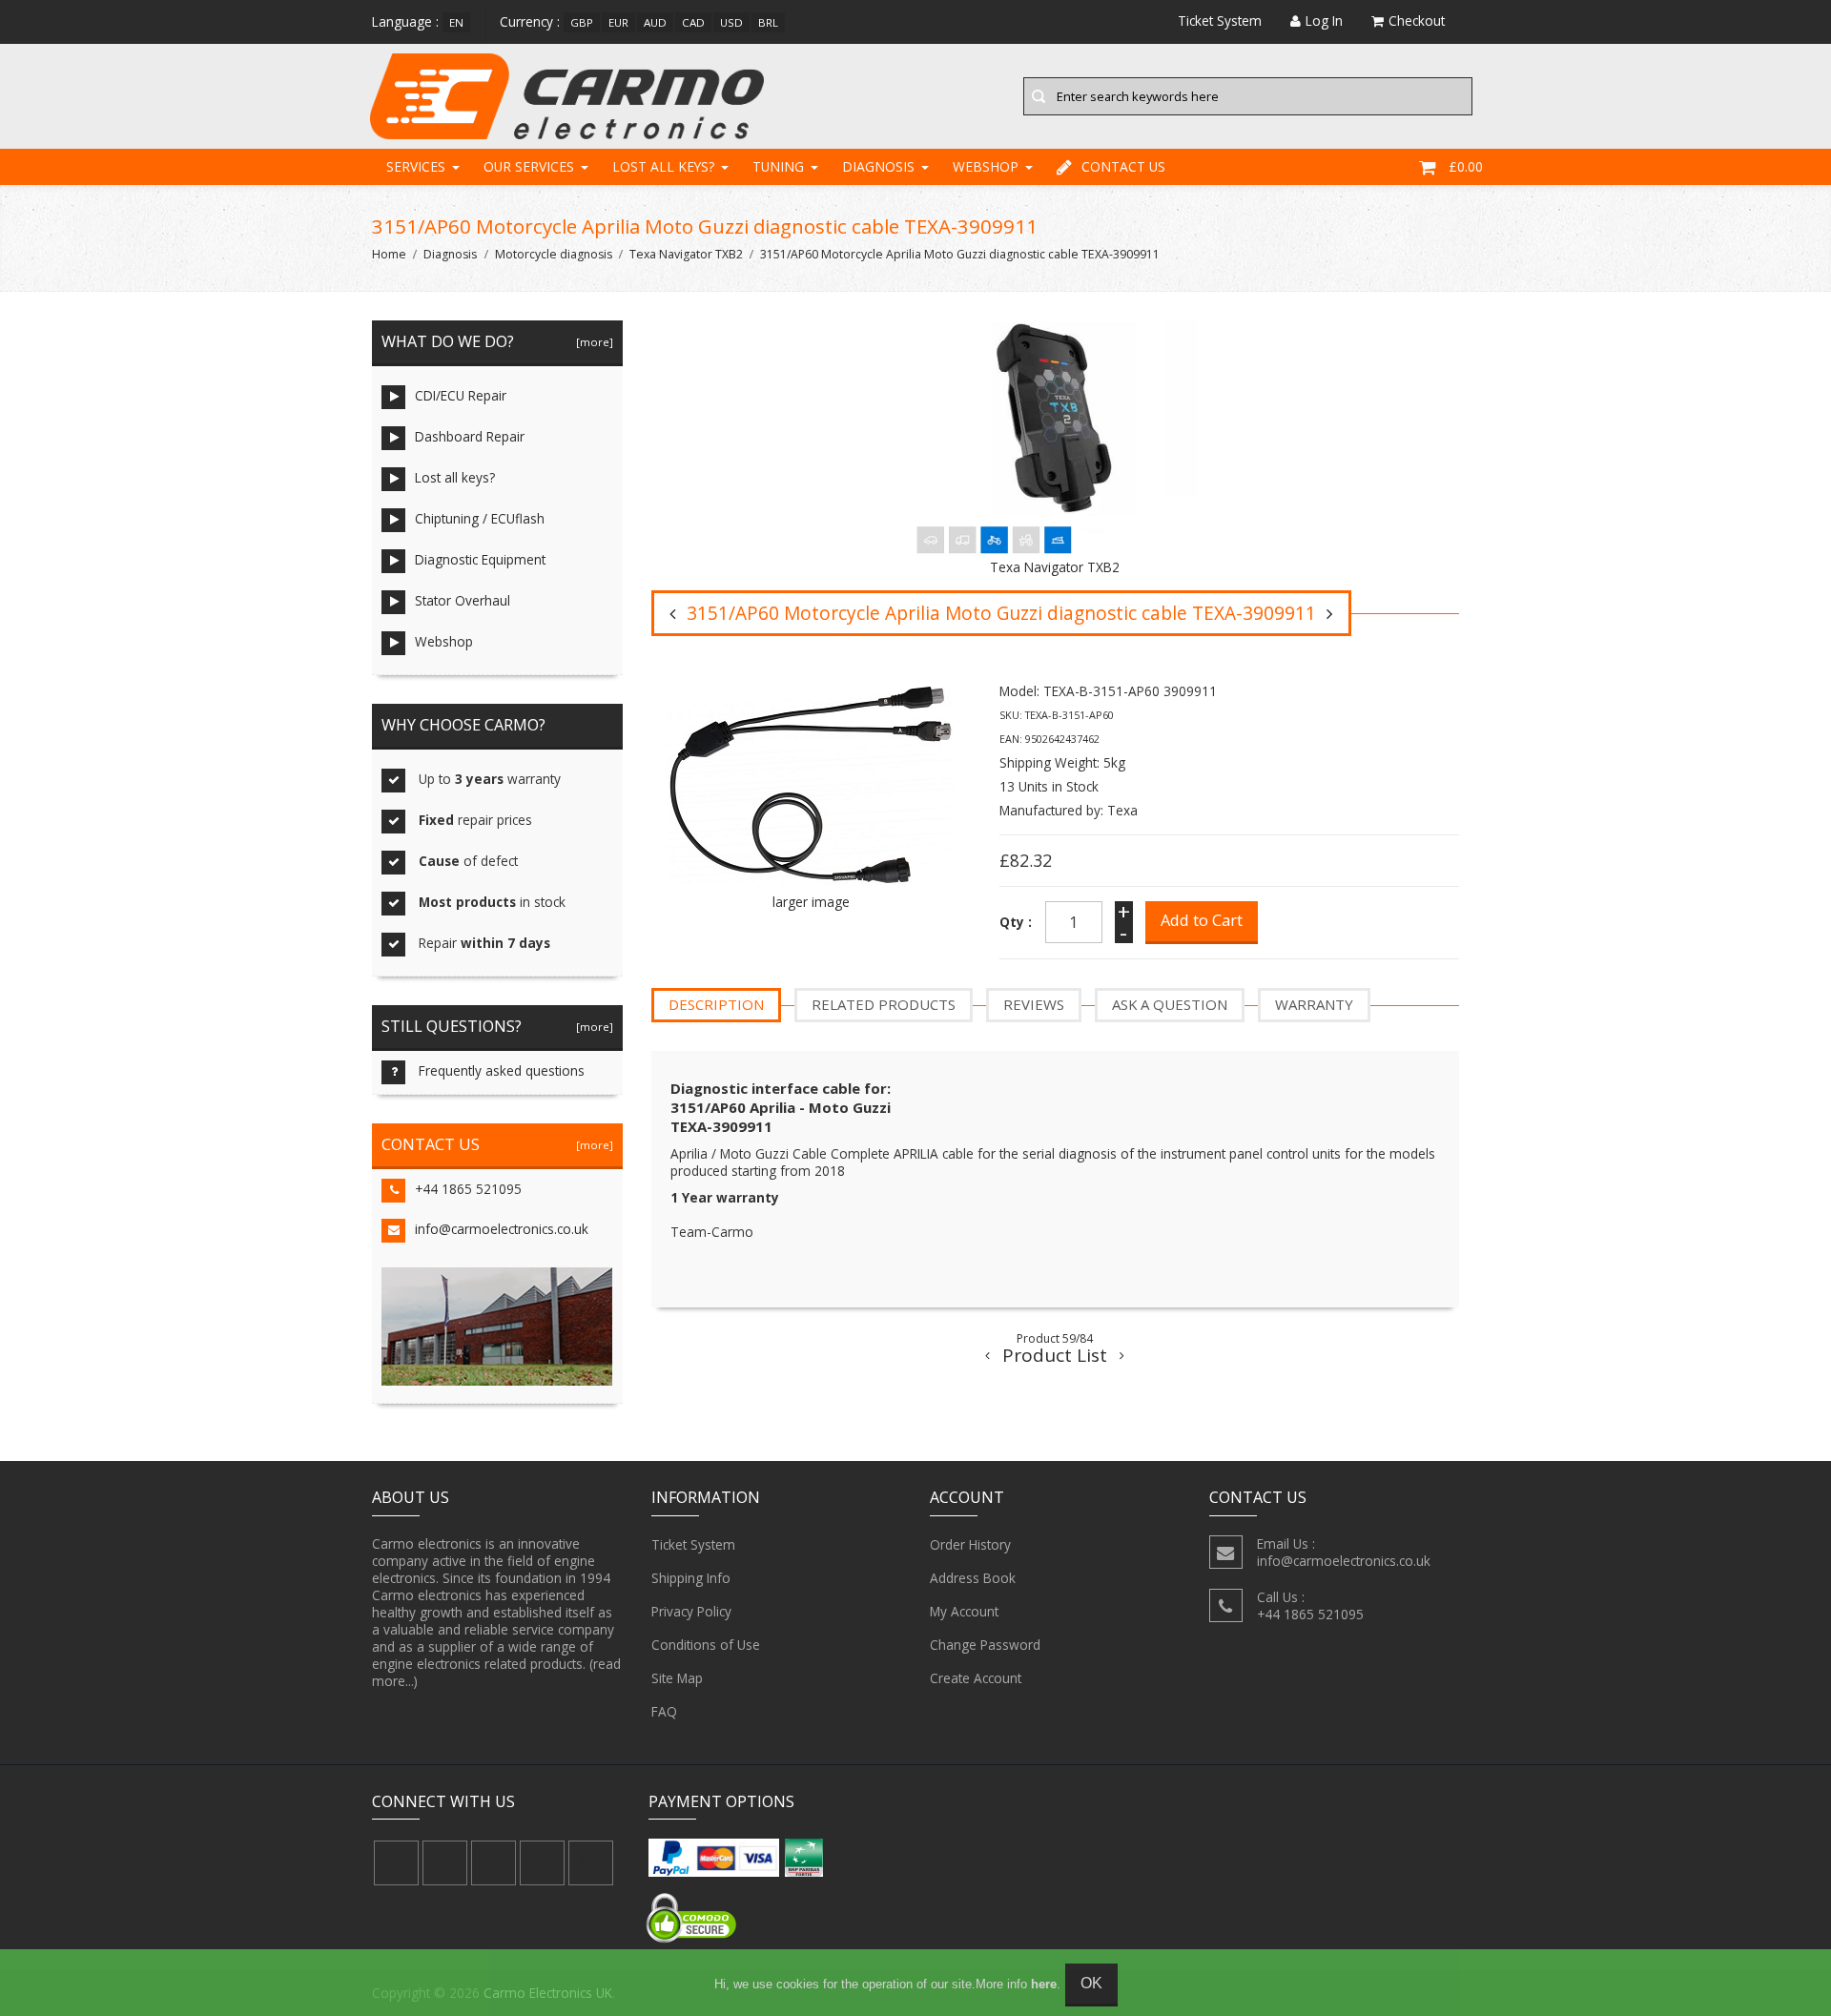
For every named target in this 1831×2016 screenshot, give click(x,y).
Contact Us (1123, 166)
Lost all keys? (663, 166)
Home (389, 254)
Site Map (677, 1678)
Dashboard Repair (470, 436)
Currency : (530, 21)
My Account (964, 1611)
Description (716, 1004)
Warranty (1314, 1004)
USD (731, 22)
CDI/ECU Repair (461, 395)
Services (416, 166)
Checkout (1417, 21)
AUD (655, 22)
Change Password (985, 1645)
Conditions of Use (706, 1645)
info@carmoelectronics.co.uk (502, 1229)
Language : (405, 21)
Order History (970, 1544)
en (456, 22)
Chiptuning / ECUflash (480, 518)
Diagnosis (878, 166)
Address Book (973, 1578)
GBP (582, 22)
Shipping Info (691, 1578)
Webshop (986, 166)
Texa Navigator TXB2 (686, 254)
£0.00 (1466, 166)
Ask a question (1170, 1004)
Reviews (1034, 1004)
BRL (768, 22)
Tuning (778, 166)
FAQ (664, 1711)
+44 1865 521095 (468, 1189)
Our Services (529, 166)
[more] (592, 342)
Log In (1324, 21)
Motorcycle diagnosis (554, 254)
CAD (693, 22)
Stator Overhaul (463, 600)
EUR (618, 22)
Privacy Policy (691, 1611)
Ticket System (693, 1544)
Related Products (884, 1004)
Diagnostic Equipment (480, 559)
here (1044, 1984)
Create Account (976, 1678)
